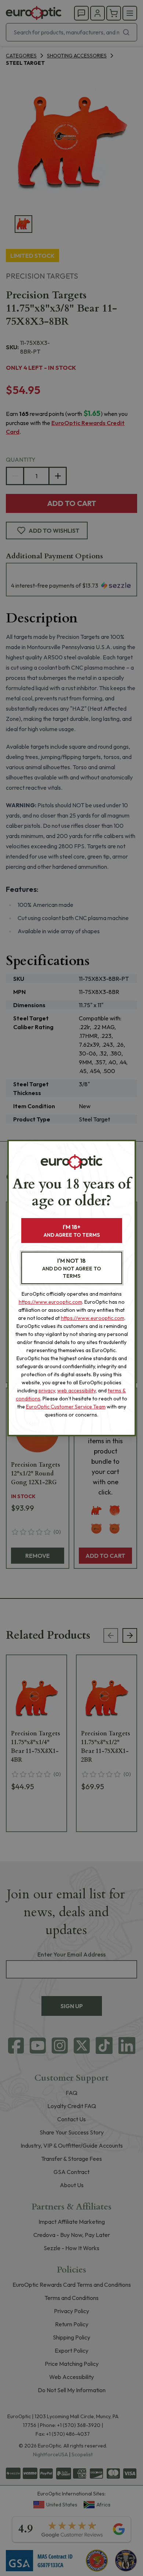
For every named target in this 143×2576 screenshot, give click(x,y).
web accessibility (76, 1391)
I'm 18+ (72, 1231)
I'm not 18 (72, 1268)
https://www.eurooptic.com (50, 1302)
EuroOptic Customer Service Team (66, 1407)
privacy (47, 1391)
